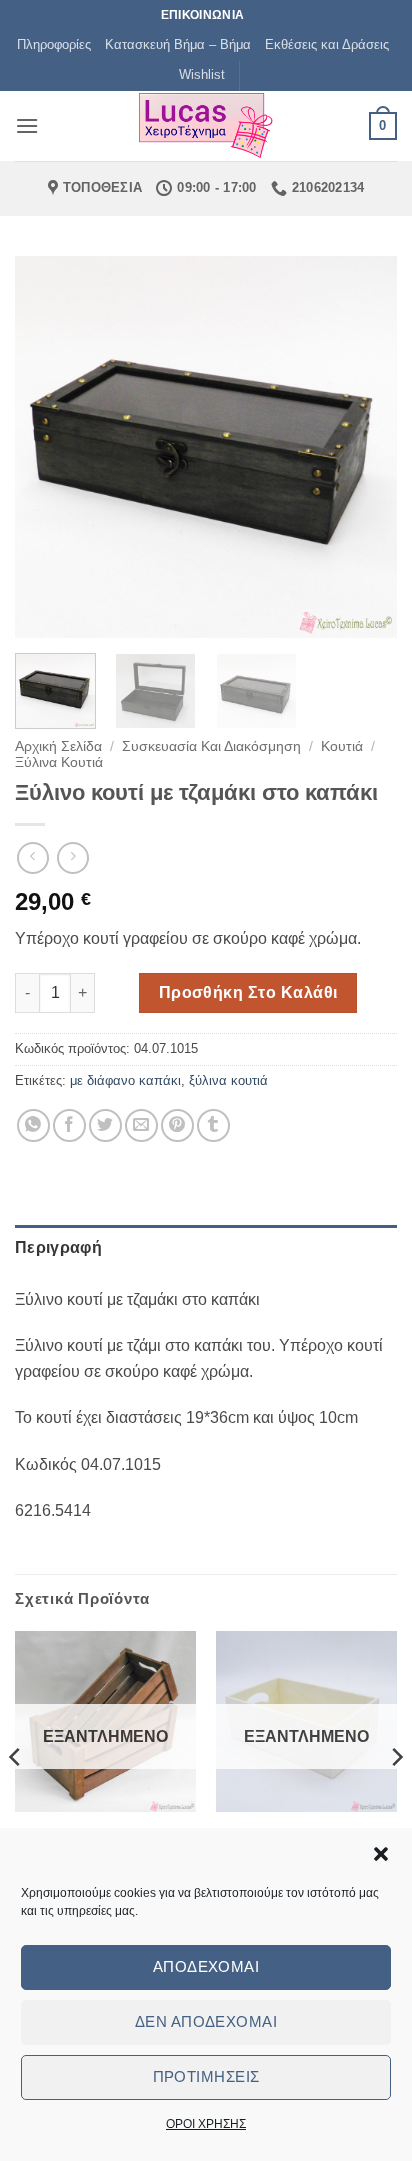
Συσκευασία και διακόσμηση (211, 746)
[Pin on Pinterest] (177, 1125)
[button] (381, 1854)
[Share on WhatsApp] (33, 1125)
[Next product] (32, 857)
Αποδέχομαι (206, 1966)
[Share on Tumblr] (213, 1125)
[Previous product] (72, 857)
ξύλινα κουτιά (228, 1080)
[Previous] (48, 447)
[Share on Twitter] (105, 1125)
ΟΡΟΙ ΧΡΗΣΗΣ (206, 2124)
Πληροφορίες (54, 44)
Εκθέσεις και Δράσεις (327, 44)
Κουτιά (342, 746)
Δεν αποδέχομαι (206, 2021)
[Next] (364, 447)
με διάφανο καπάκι (125, 1080)
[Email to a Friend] (141, 1125)
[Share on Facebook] (69, 1125)
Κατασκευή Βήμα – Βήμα (178, 44)
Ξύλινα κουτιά (59, 762)
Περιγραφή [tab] (58, 1247)
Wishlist (202, 74)
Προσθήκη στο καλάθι (248, 992)
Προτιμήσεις (206, 2076)
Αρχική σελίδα (58, 746)
